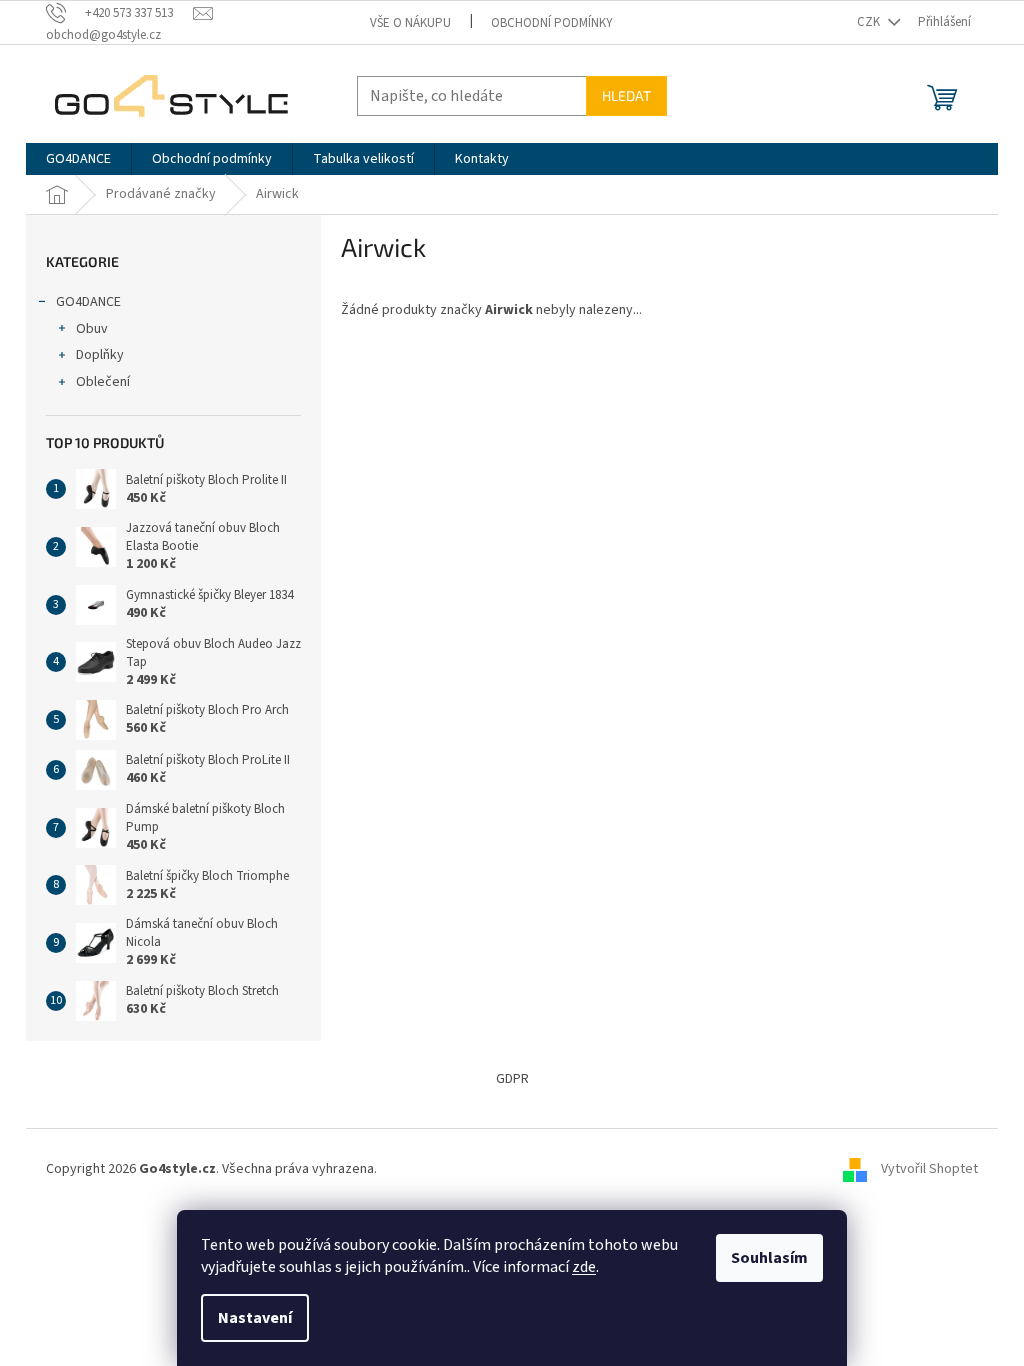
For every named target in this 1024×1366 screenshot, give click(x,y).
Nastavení (255, 1318)
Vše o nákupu (410, 23)
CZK (870, 22)
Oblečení (103, 382)
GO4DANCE (88, 302)
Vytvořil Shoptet (929, 1169)
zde (584, 1267)
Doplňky (100, 355)
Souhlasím (769, 1258)
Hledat (626, 95)
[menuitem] (78, 159)
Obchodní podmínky (552, 23)
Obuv (92, 329)
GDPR (512, 1079)
